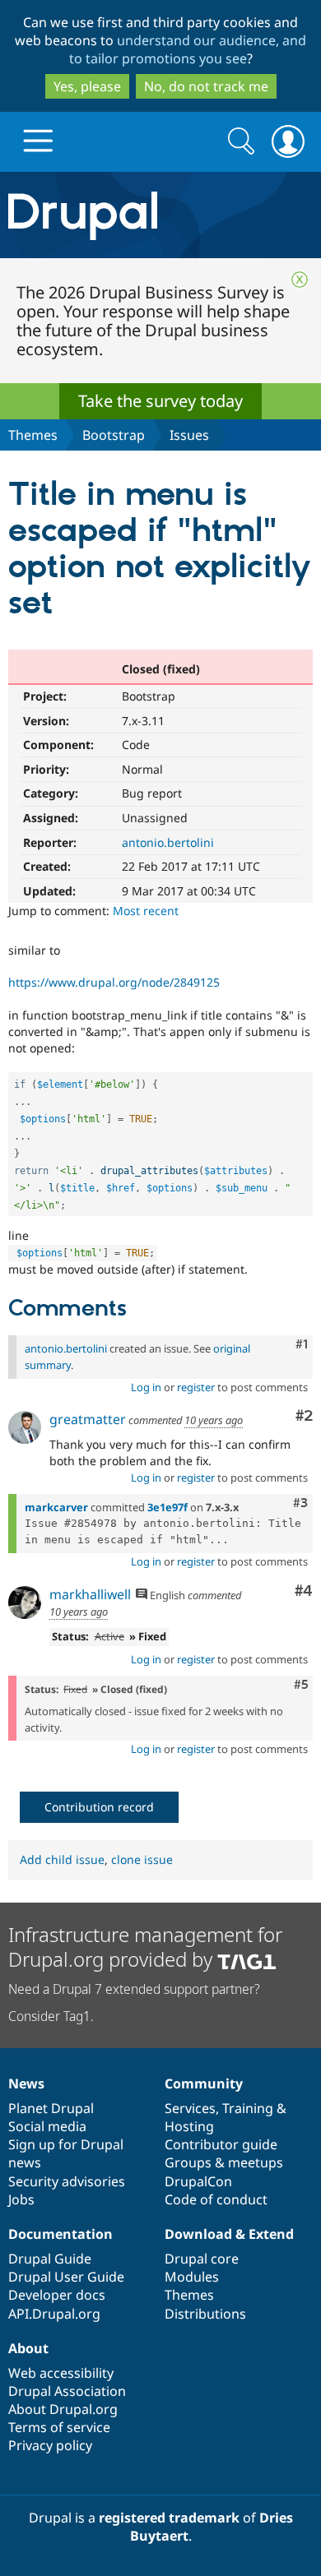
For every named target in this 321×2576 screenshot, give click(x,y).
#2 (304, 1416)
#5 (301, 1685)
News (26, 2083)
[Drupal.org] (160, 215)
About (28, 2348)
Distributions (205, 2314)
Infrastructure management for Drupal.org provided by (145, 1947)
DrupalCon (198, 2181)
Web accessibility (61, 2373)
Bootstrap (114, 435)
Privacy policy (50, 2445)
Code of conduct (216, 2199)
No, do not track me (206, 86)
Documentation (60, 2234)
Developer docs (57, 2295)
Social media (47, 2126)
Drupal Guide (50, 2259)
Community (204, 2083)
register (196, 1387)
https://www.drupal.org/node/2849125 (114, 982)
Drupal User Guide (66, 2277)
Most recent (146, 911)
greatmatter (88, 1419)
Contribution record (99, 1807)
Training (248, 2108)
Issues (189, 435)
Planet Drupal (51, 2108)
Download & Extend (229, 2234)
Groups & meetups (224, 2162)
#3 (300, 1503)
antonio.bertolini (168, 842)
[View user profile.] (25, 1427)
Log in (146, 1387)
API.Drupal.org (54, 2314)
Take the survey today (160, 401)
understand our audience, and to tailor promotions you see (188, 49)
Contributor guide (221, 2144)
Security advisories (67, 2181)
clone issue (142, 1859)
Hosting (189, 2126)
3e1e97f (167, 1507)
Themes (33, 435)
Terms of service (59, 2427)
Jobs (21, 2199)
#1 (302, 1344)
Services (190, 2108)
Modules (192, 2277)
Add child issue (62, 1859)
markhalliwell (90, 1594)
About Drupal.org (63, 2409)
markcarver (56, 1507)
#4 (304, 1591)
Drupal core (202, 2259)
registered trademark (169, 2518)
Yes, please (87, 86)
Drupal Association (67, 2391)
